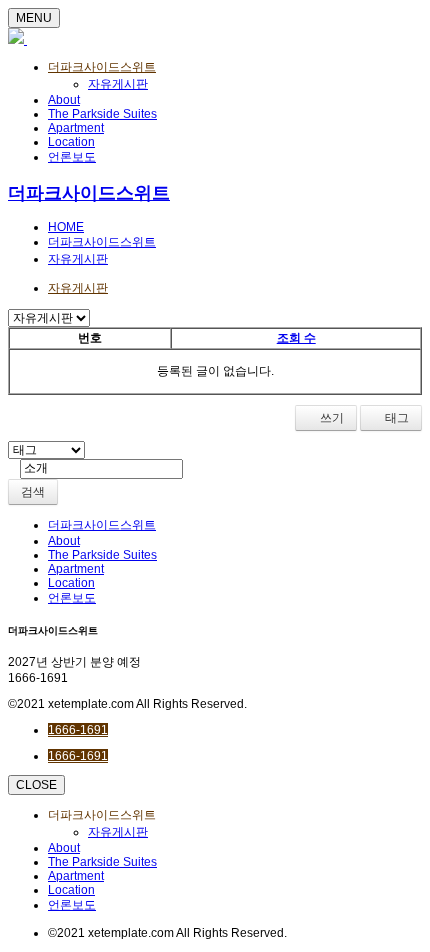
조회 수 (296, 338)
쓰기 (330, 418)
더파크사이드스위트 (102, 67)
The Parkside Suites (102, 114)
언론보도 (72, 157)
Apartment (76, 128)
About (64, 100)
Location (71, 142)
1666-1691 (78, 730)
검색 (33, 492)
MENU (34, 18)
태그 (395, 418)
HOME (66, 227)
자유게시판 (118, 84)
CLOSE (36, 785)
